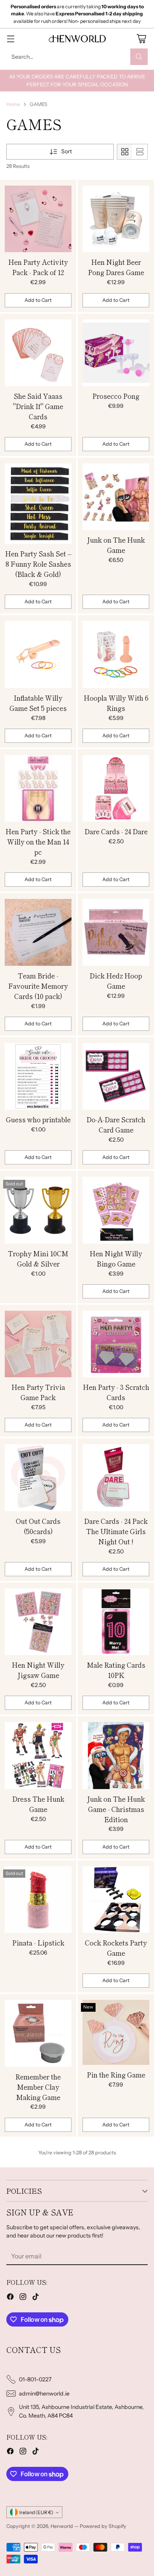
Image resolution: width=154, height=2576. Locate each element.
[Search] (139, 57)
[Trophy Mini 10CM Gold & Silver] (38, 1210)
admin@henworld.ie (44, 2394)
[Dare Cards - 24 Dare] (116, 789)
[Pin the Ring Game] (116, 2032)
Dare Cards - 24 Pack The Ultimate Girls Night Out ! (116, 1531)
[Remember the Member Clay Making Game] (38, 2033)
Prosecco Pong (116, 396)
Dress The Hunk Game (38, 1804)
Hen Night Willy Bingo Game (116, 1258)
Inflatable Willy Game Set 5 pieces (38, 703)
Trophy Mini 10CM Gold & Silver (38, 1258)
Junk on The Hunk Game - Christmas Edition (116, 1809)
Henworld (62, 2526)
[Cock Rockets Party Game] (116, 1900)
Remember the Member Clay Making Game (38, 2087)
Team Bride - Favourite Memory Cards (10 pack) (38, 986)
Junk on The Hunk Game (116, 545)
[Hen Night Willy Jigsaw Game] (38, 1622)
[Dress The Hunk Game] (38, 1756)
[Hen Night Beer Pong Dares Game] (116, 219)
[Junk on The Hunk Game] (116, 497)
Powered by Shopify (103, 2526)
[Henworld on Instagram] (23, 2298)
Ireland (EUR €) (36, 2512)
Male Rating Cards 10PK (116, 1670)
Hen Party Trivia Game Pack (38, 1392)
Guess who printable (38, 1119)
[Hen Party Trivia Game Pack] (38, 1344)
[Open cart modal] (141, 38)
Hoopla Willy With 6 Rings (116, 703)
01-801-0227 (35, 2379)
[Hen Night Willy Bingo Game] (116, 1210)
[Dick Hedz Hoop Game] (116, 932)
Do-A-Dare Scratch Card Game (116, 1124)
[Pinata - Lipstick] (38, 1900)
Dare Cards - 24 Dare (116, 831)
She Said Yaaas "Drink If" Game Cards (38, 406)
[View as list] (140, 152)
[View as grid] (125, 152)
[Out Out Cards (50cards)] (38, 1478)
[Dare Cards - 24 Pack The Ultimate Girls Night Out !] (116, 1478)
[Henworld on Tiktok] (36, 2298)
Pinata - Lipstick (38, 1943)
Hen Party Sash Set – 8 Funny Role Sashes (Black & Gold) (38, 564)
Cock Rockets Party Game (116, 1948)
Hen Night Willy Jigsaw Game (38, 1670)
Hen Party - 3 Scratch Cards (116, 1392)
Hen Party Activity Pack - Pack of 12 (38, 267)
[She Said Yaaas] (38, 353)
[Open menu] (10, 38)
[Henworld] (77, 39)
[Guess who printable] (38, 1077)
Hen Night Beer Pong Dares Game (116, 267)
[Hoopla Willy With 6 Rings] (116, 655)
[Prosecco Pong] (116, 353)
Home (13, 104)
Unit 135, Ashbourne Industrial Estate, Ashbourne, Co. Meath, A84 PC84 (81, 2411)
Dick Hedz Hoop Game (116, 981)
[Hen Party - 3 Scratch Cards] (116, 1344)
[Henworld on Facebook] (10, 2298)
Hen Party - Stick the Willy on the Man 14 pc (38, 842)
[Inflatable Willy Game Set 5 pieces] (38, 655)
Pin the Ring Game (116, 2075)
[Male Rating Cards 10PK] (116, 1622)
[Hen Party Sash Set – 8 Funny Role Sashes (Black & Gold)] (38, 504)
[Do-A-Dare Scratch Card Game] (116, 1077)
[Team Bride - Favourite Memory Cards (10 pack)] (38, 932)
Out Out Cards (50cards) (38, 1526)
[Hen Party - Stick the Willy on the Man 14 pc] (38, 789)
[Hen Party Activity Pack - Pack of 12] (38, 219)
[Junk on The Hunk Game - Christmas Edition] (116, 1756)
